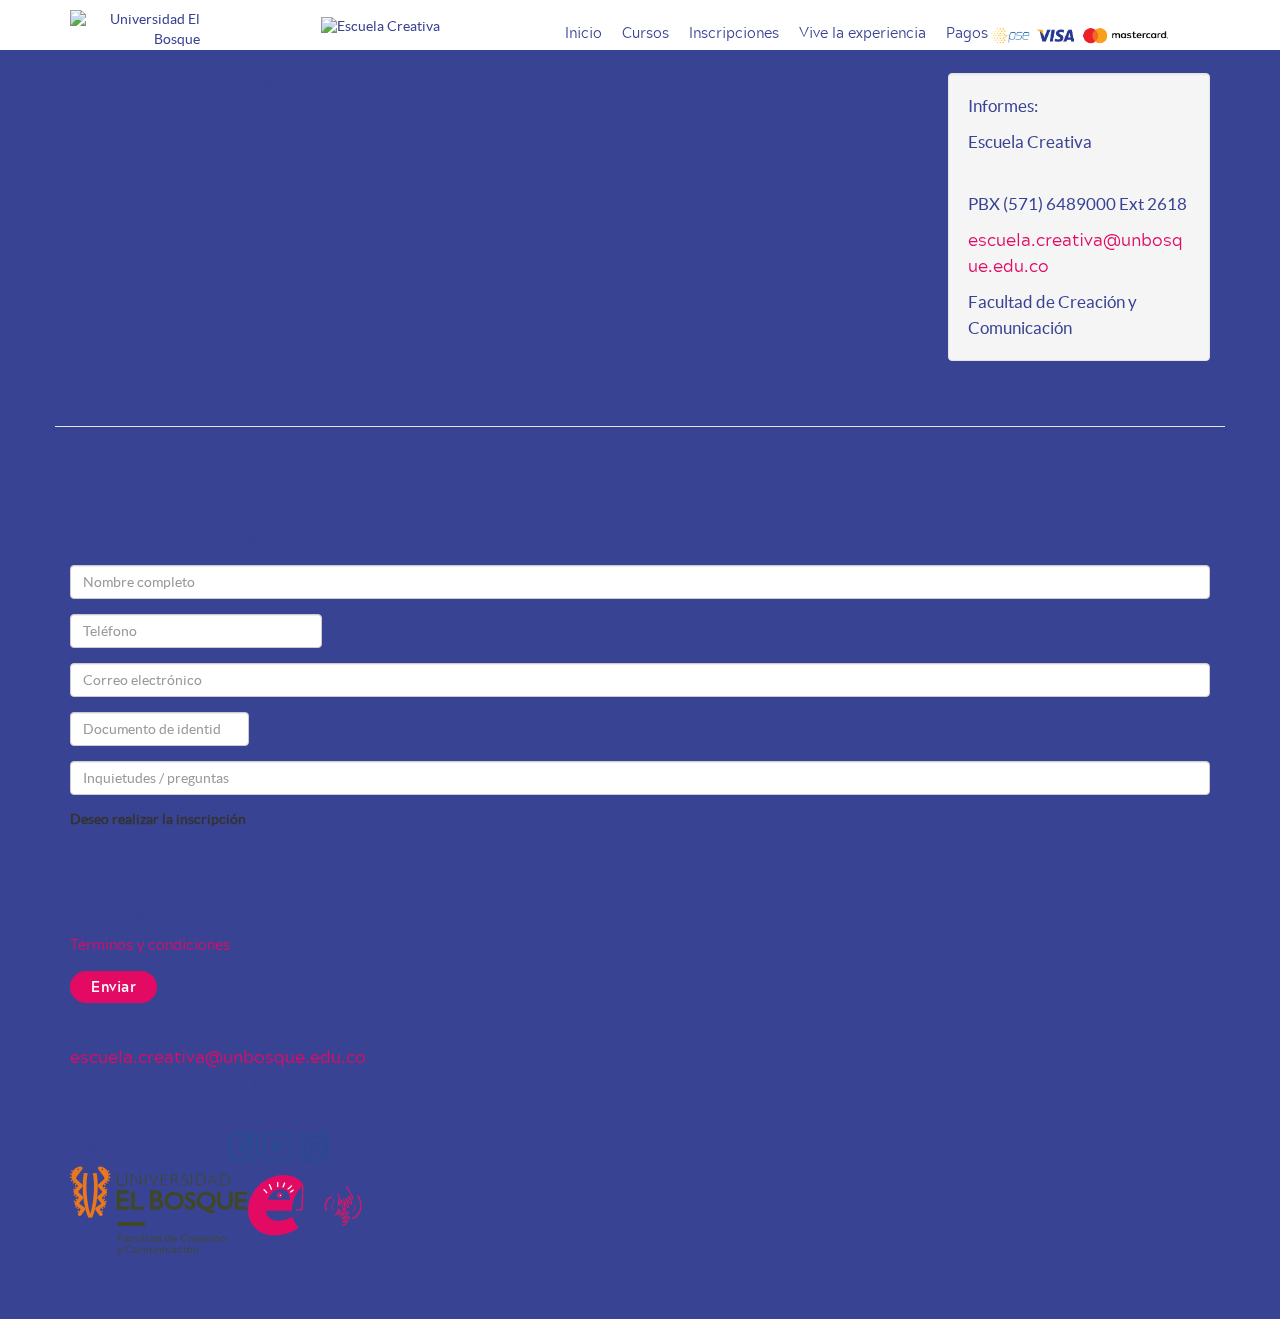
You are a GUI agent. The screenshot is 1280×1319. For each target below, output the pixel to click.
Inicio (583, 32)
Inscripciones (734, 32)
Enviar (113, 986)
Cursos (645, 32)
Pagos (967, 32)
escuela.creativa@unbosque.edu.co (1075, 252)
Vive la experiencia (862, 32)
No (99, 874)
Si (95, 849)
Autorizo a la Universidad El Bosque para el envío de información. (291, 914)
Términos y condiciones (150, 944)
